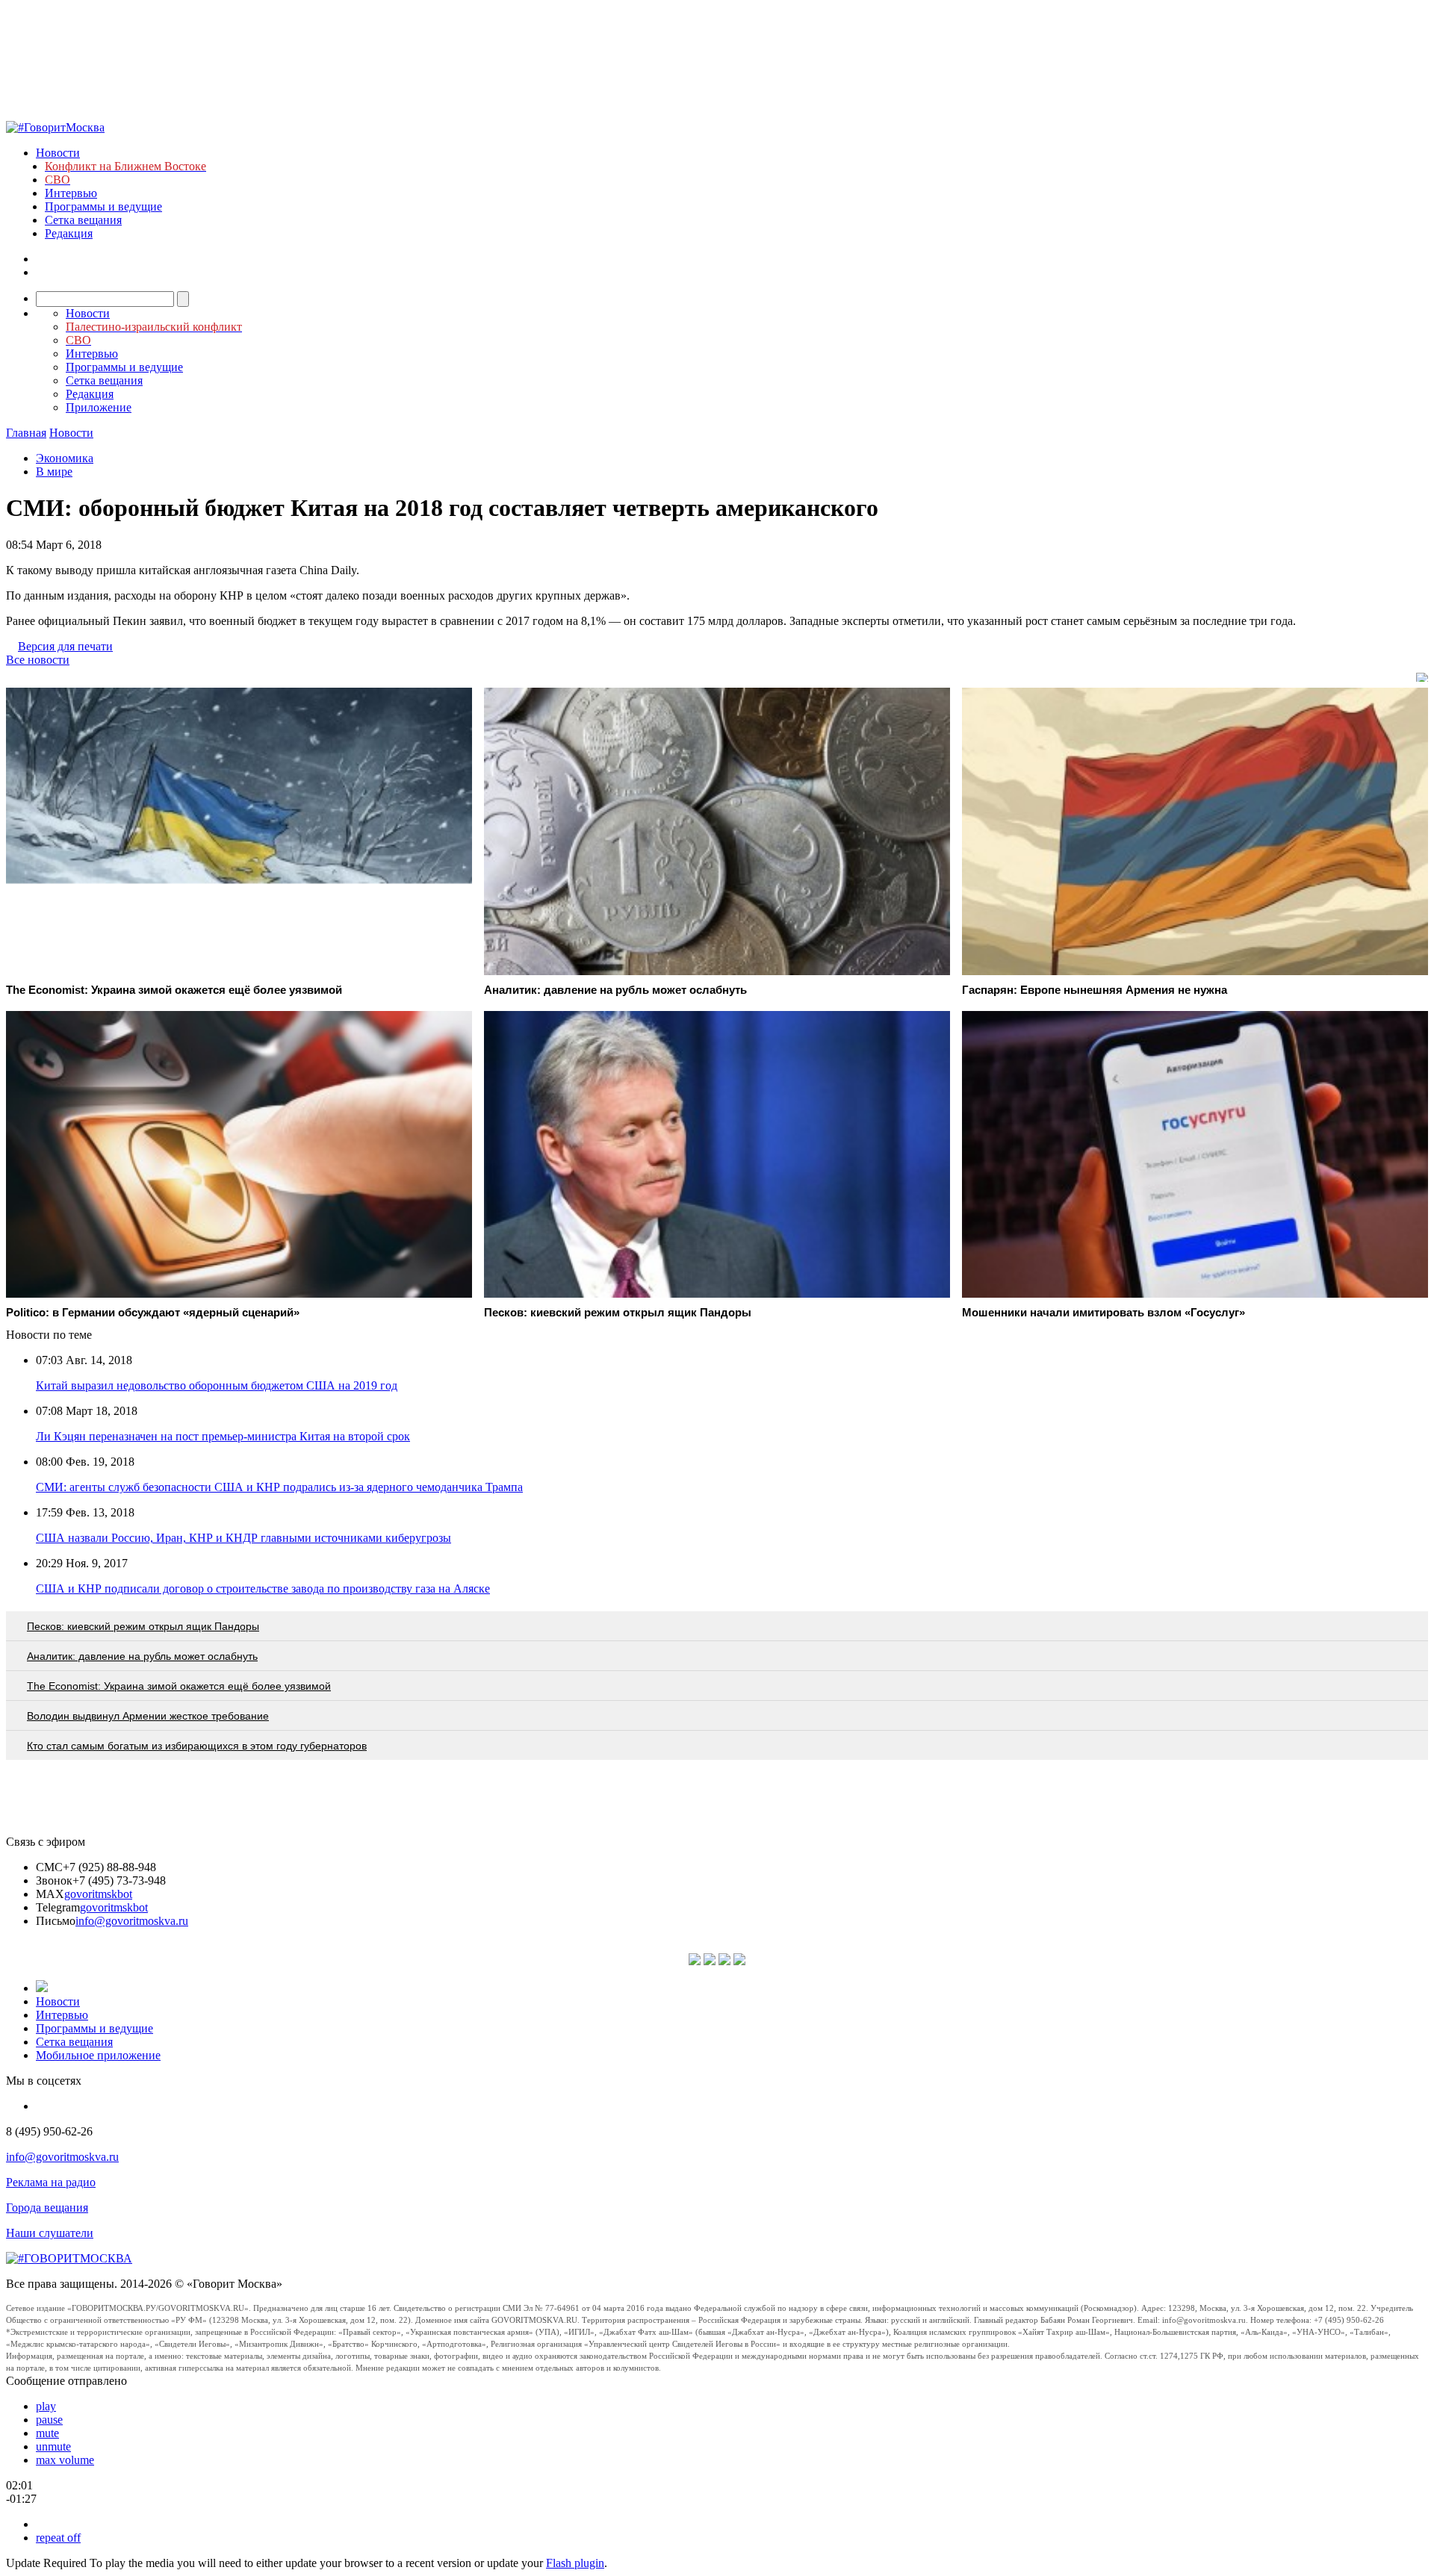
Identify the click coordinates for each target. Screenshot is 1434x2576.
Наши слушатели (50, 2233)
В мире (54, 472)
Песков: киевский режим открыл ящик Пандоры (143, 1626)
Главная (26, 433)
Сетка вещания (83, 220)
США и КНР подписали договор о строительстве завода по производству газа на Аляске (263, 1589)
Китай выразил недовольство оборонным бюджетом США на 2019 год (217, 1385)
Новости (58, 153)
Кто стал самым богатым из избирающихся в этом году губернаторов (197, 1746)
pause (49, 2420)
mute (47, 2433)
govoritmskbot (98, 1894)
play (46, 2406)
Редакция (69, 233)
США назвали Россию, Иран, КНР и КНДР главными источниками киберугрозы (243, 1538)
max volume (65, 2460)
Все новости (38, 660)
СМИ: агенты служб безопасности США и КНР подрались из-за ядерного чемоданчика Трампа (279, 1487)
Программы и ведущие (103, 206)
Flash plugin (575, 2563)
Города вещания (47, 2208)
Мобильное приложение (98, 2055)
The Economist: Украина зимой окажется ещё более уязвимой (179, 1686)
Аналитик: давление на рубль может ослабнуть (142, 1656)
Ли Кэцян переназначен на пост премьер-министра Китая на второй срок (223, 1436)
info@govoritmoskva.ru (132, 1921)
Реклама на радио (51, 2182)
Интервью (71, 193)
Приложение (99, 407)
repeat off (58, 2538)
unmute (53, 2446)
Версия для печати (65, 646)
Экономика (65, 458)
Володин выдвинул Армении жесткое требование (148, 1716)
